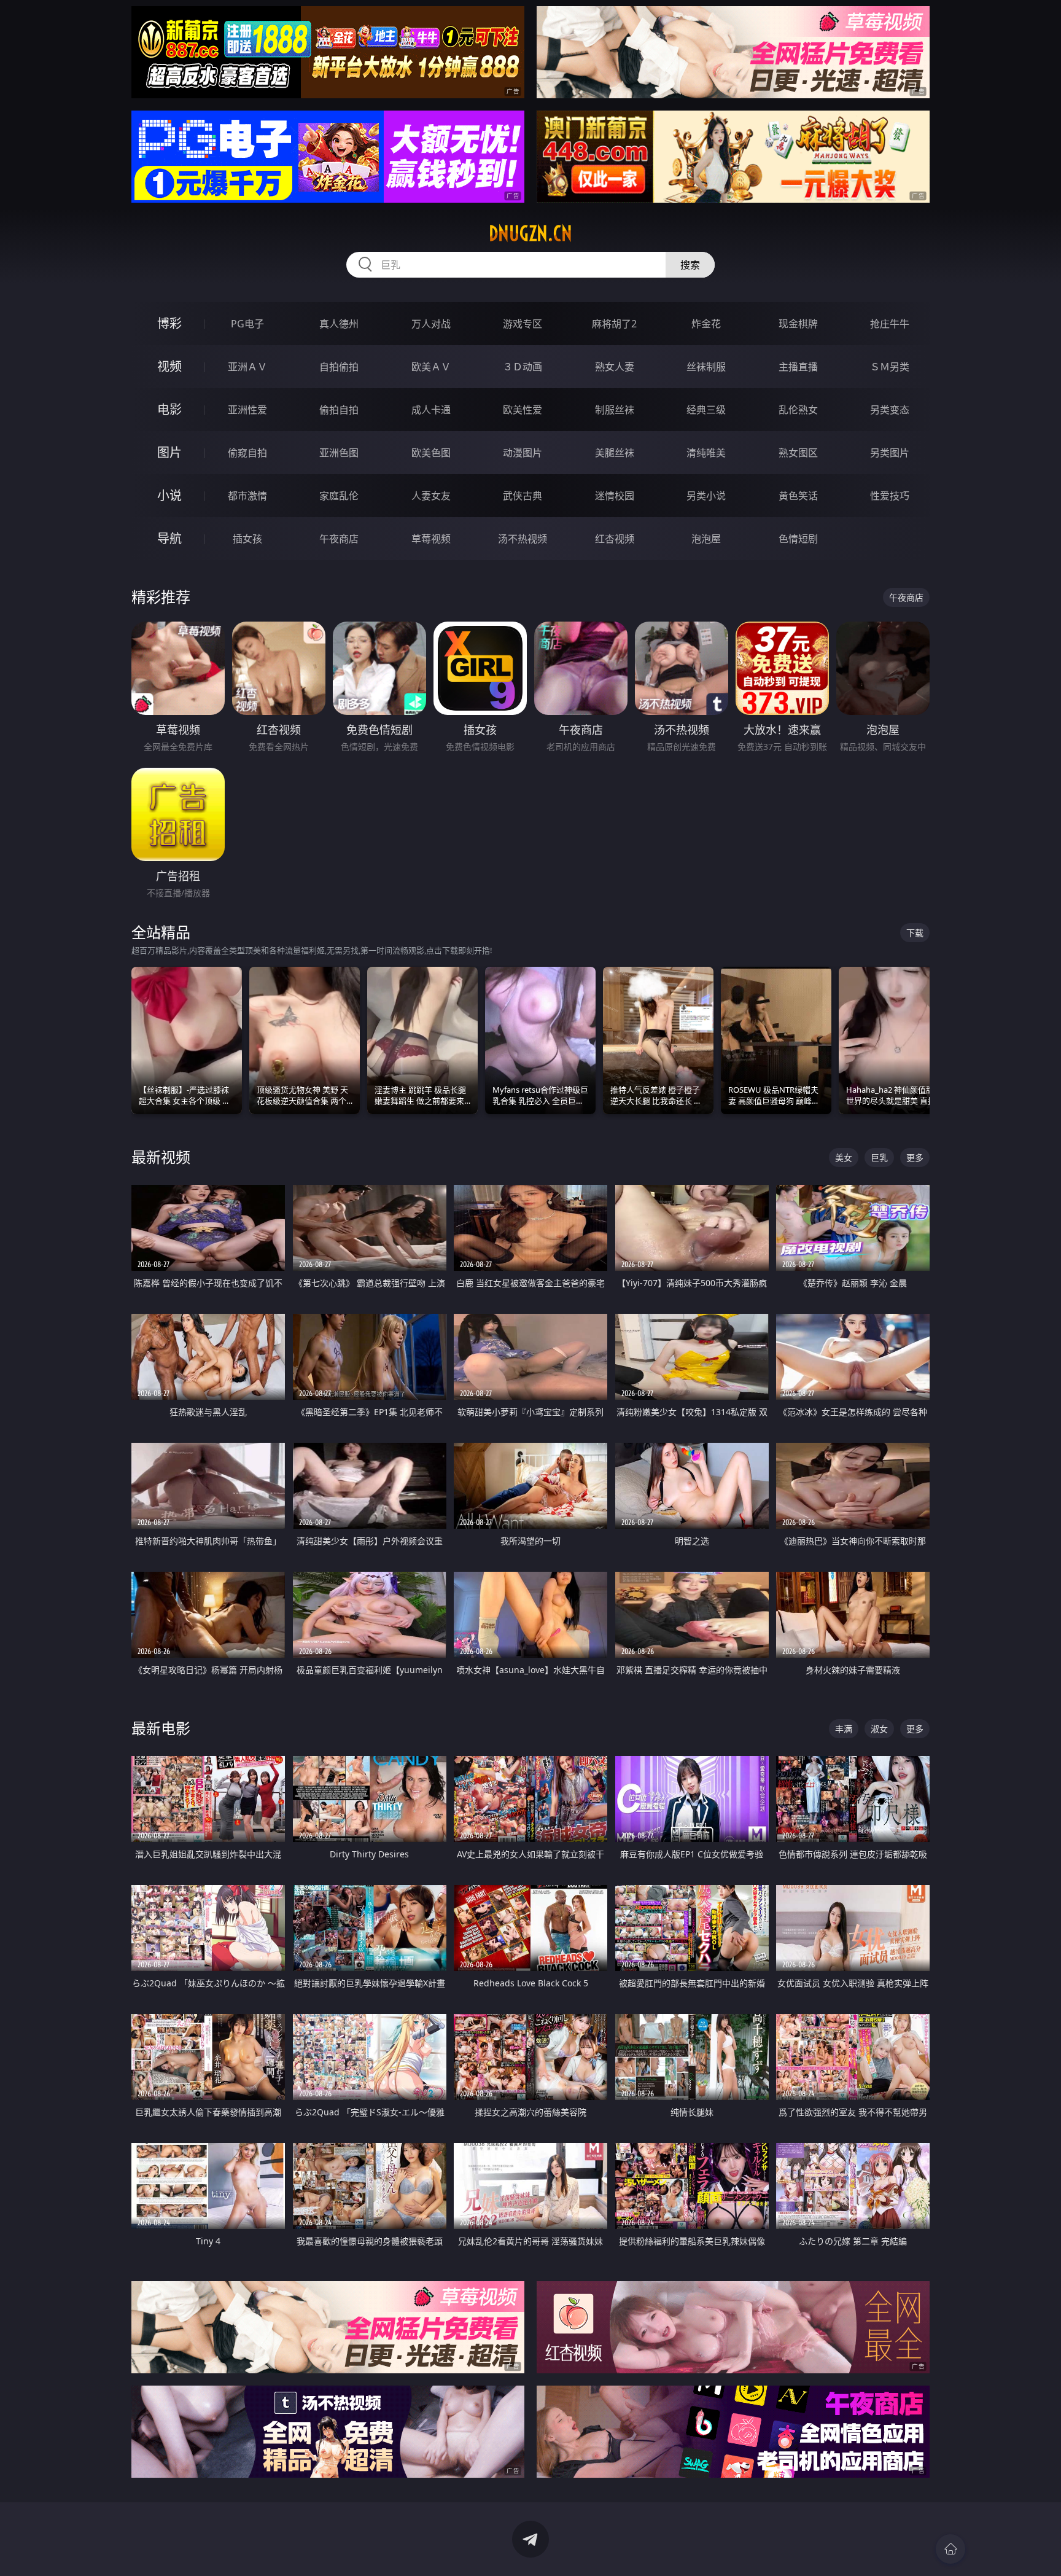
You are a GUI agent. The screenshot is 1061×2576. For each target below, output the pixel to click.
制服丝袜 (615, 410)
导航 (169, 538)
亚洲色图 (339, 453)
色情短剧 (798, 539)
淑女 (879, 1729)
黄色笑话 (798, 496)
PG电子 (247, 324)
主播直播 (798, 367)
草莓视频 (431, 539)
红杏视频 (615, 539)
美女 (844, 1157)
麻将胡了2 (614, 324)
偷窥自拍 (247, 453)
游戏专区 (523, 324)
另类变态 (890, 410)
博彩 (169, 323)
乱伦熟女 (798, 410)
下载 (915, 933)
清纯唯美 (706, 453)
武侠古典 (523, 496)
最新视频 (161, 1157)
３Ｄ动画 (523, 367)
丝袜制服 (706, 367)
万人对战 (431, 324)
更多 (915, 1157)
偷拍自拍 (339, 410)
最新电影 (161, 1728)
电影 (169, 409)
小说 (169, 495)
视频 (169, 366)
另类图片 (890, 453)
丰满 (844, 1729)
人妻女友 (431, 496)
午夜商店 (339, 539)
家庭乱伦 (339, 496)
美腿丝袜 (615, 453)
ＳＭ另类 (890, 367)
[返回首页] (950, 2549)
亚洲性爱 (247, 410)
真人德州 (339, 324)
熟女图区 (798, 453)
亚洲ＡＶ (247, 367)
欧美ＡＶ (431, 367)
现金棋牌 (798, 324)
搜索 (690, 265)
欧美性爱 (523, 410)
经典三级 (706, 410)
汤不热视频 (523, 539)
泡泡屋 (706, 539)
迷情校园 (615, 496)
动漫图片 (523, 453)
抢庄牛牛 (890, 324)
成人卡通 (431, 410)
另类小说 (706, 496)
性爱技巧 (890, 496)
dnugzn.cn (530, 233)
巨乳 (879, 1157)
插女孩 (247, 539)
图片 (169, 452)
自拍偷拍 (339, 367)
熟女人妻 (615, 367)
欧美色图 (431, 453)
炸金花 (706, 324)
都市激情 (247, 496)
